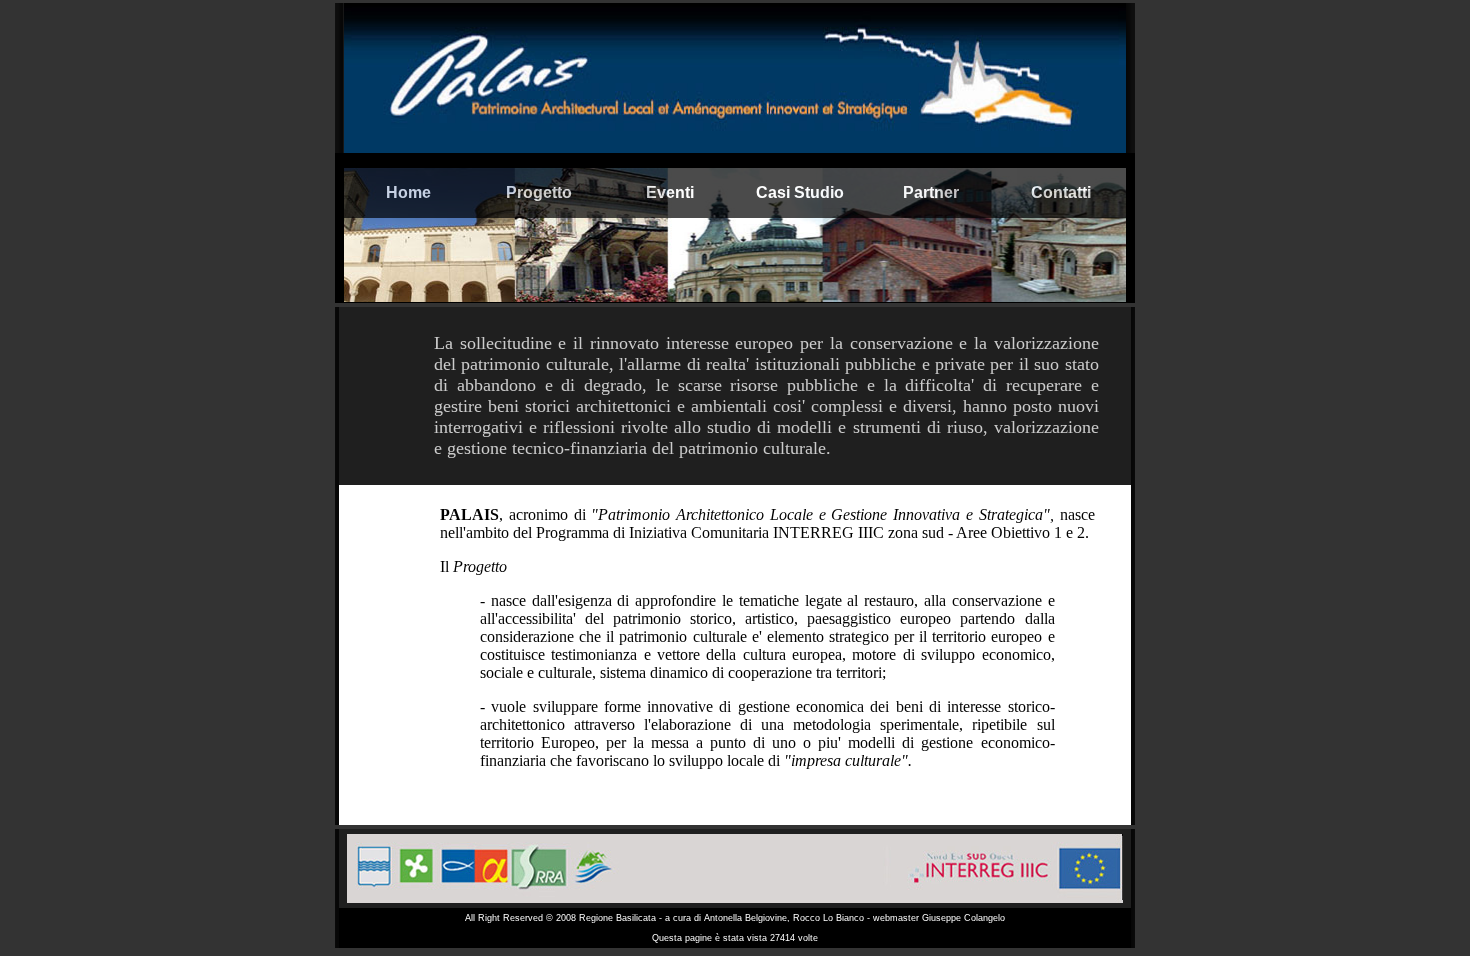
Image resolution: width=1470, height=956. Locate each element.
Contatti (1061, 192)
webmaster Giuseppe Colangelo (939, 918)
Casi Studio (800, 192)
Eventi (670, 192)
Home (408, 192)
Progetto (539, 192)
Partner (931, 192)
